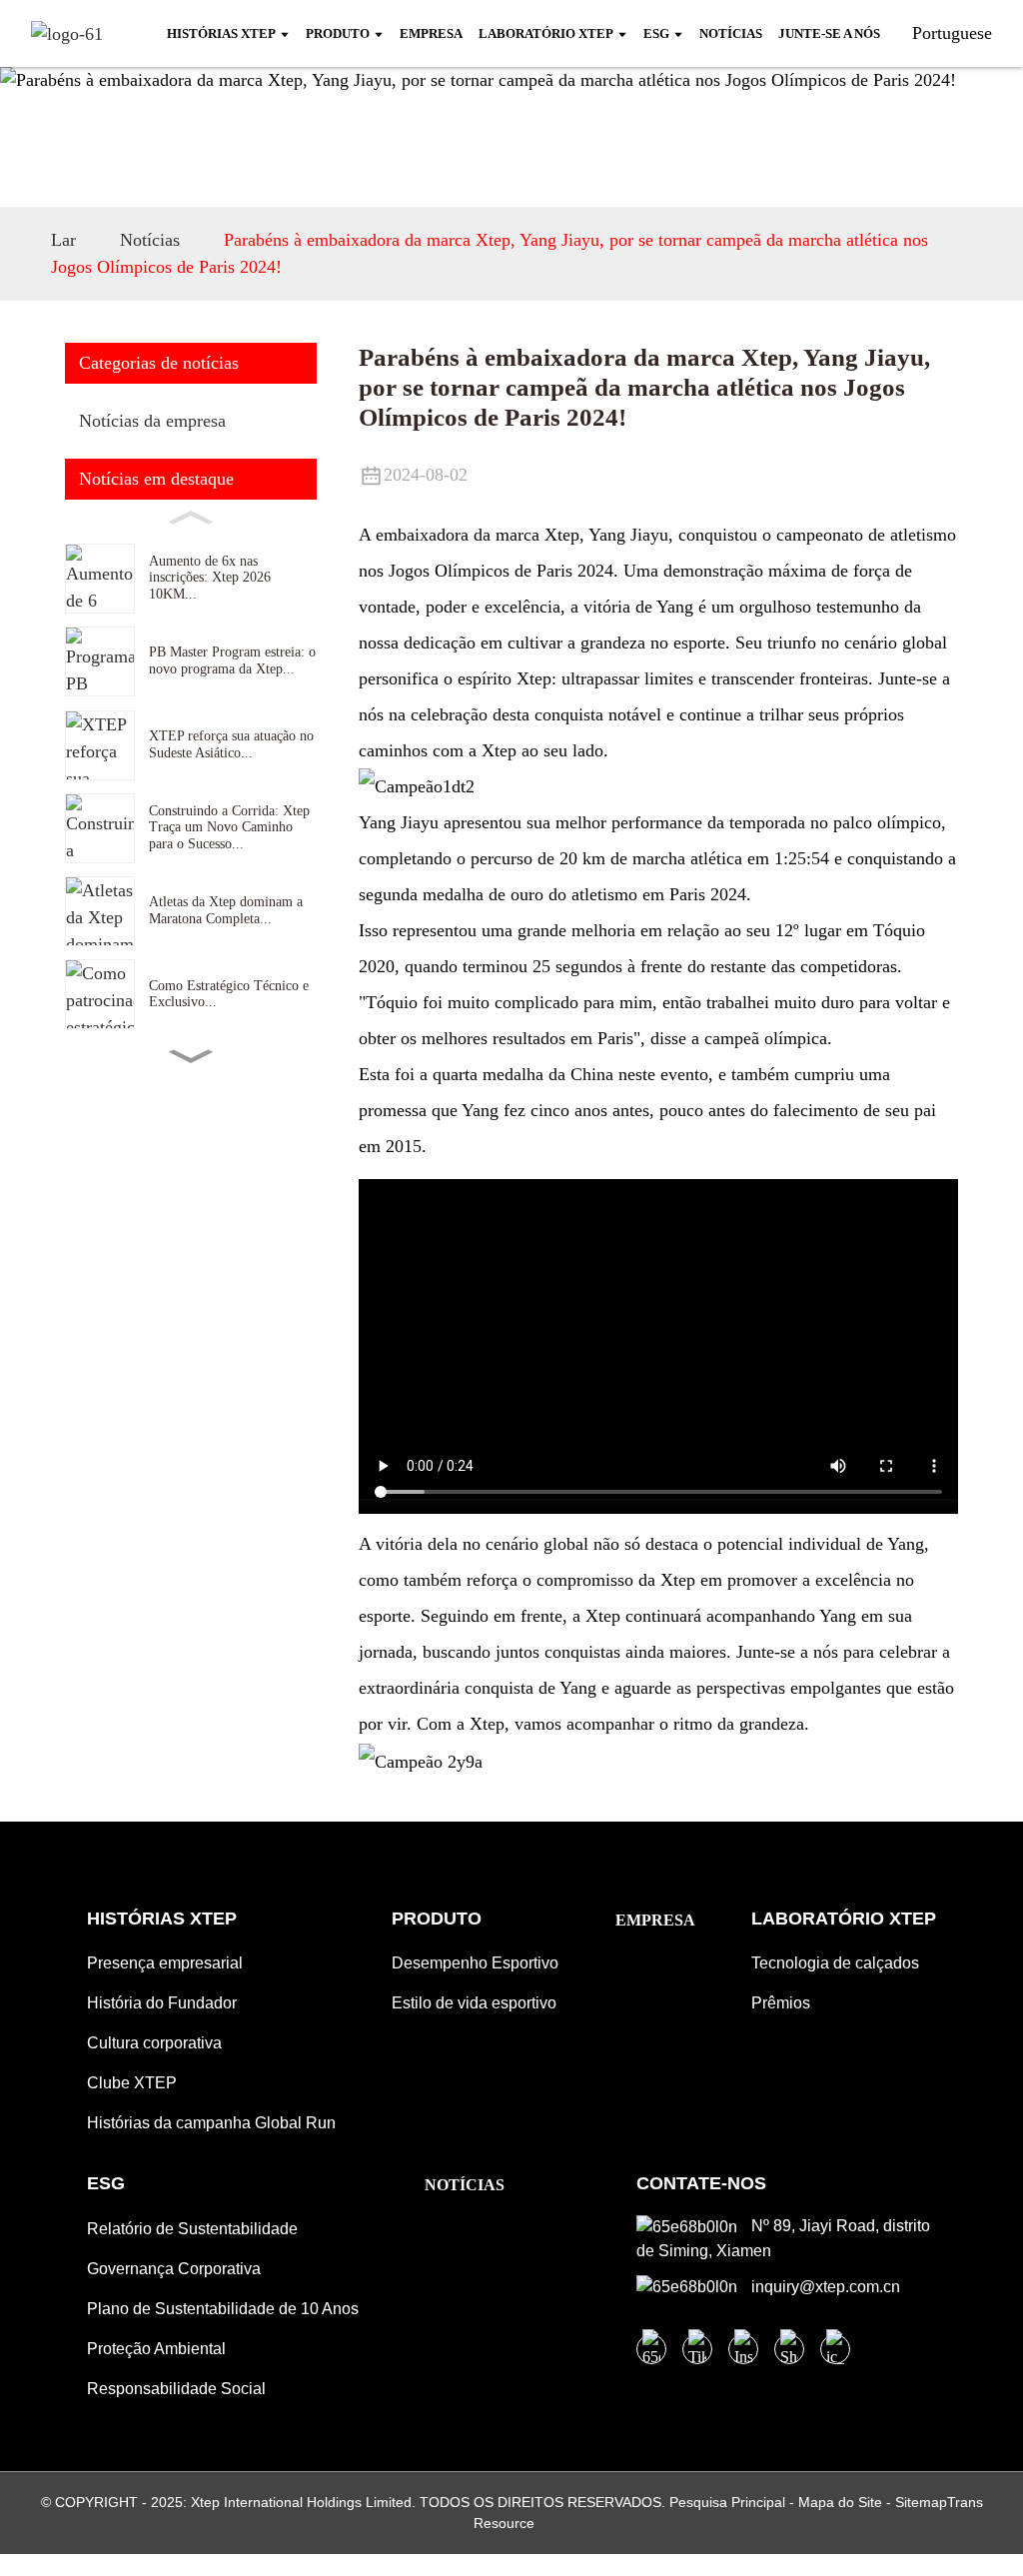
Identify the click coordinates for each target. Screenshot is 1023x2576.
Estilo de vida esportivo (474, 2003)
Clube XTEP (132, 2083)
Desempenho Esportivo (475, 1963)
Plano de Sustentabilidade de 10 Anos (223, 2309)
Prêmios (781, 2003)
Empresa (655, 1920)
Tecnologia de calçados (835, 1963)
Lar (63, 240)
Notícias (150, 240)
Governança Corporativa (174, 2269)
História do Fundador (162, 2003)
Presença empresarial (165, 1963)
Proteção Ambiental (156, 2349)
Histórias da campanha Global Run (211, 2123)
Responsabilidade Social (176, 2389)
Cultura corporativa (154, 2043)
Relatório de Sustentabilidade (192, 2229)
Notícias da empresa (152, 421)
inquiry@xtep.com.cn (824, 2287)
